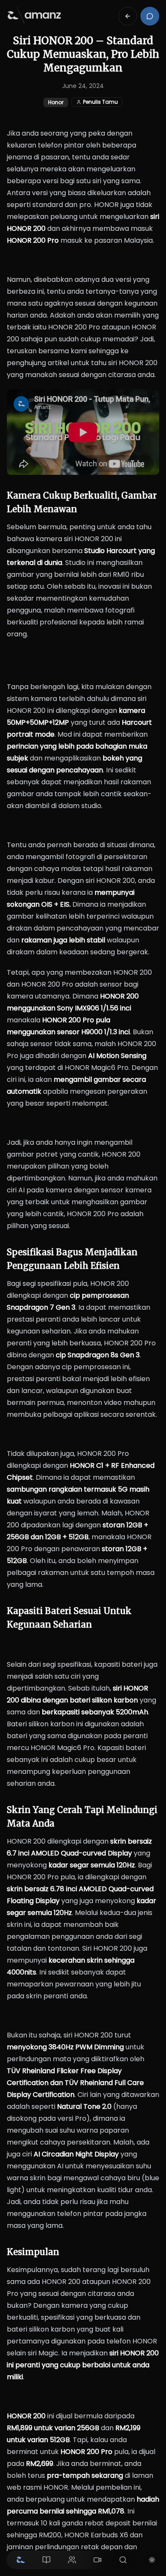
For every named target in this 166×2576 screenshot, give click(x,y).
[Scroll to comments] (150, 16)
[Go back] (128, 16)
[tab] (21, 2560)
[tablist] (72, 2560)
